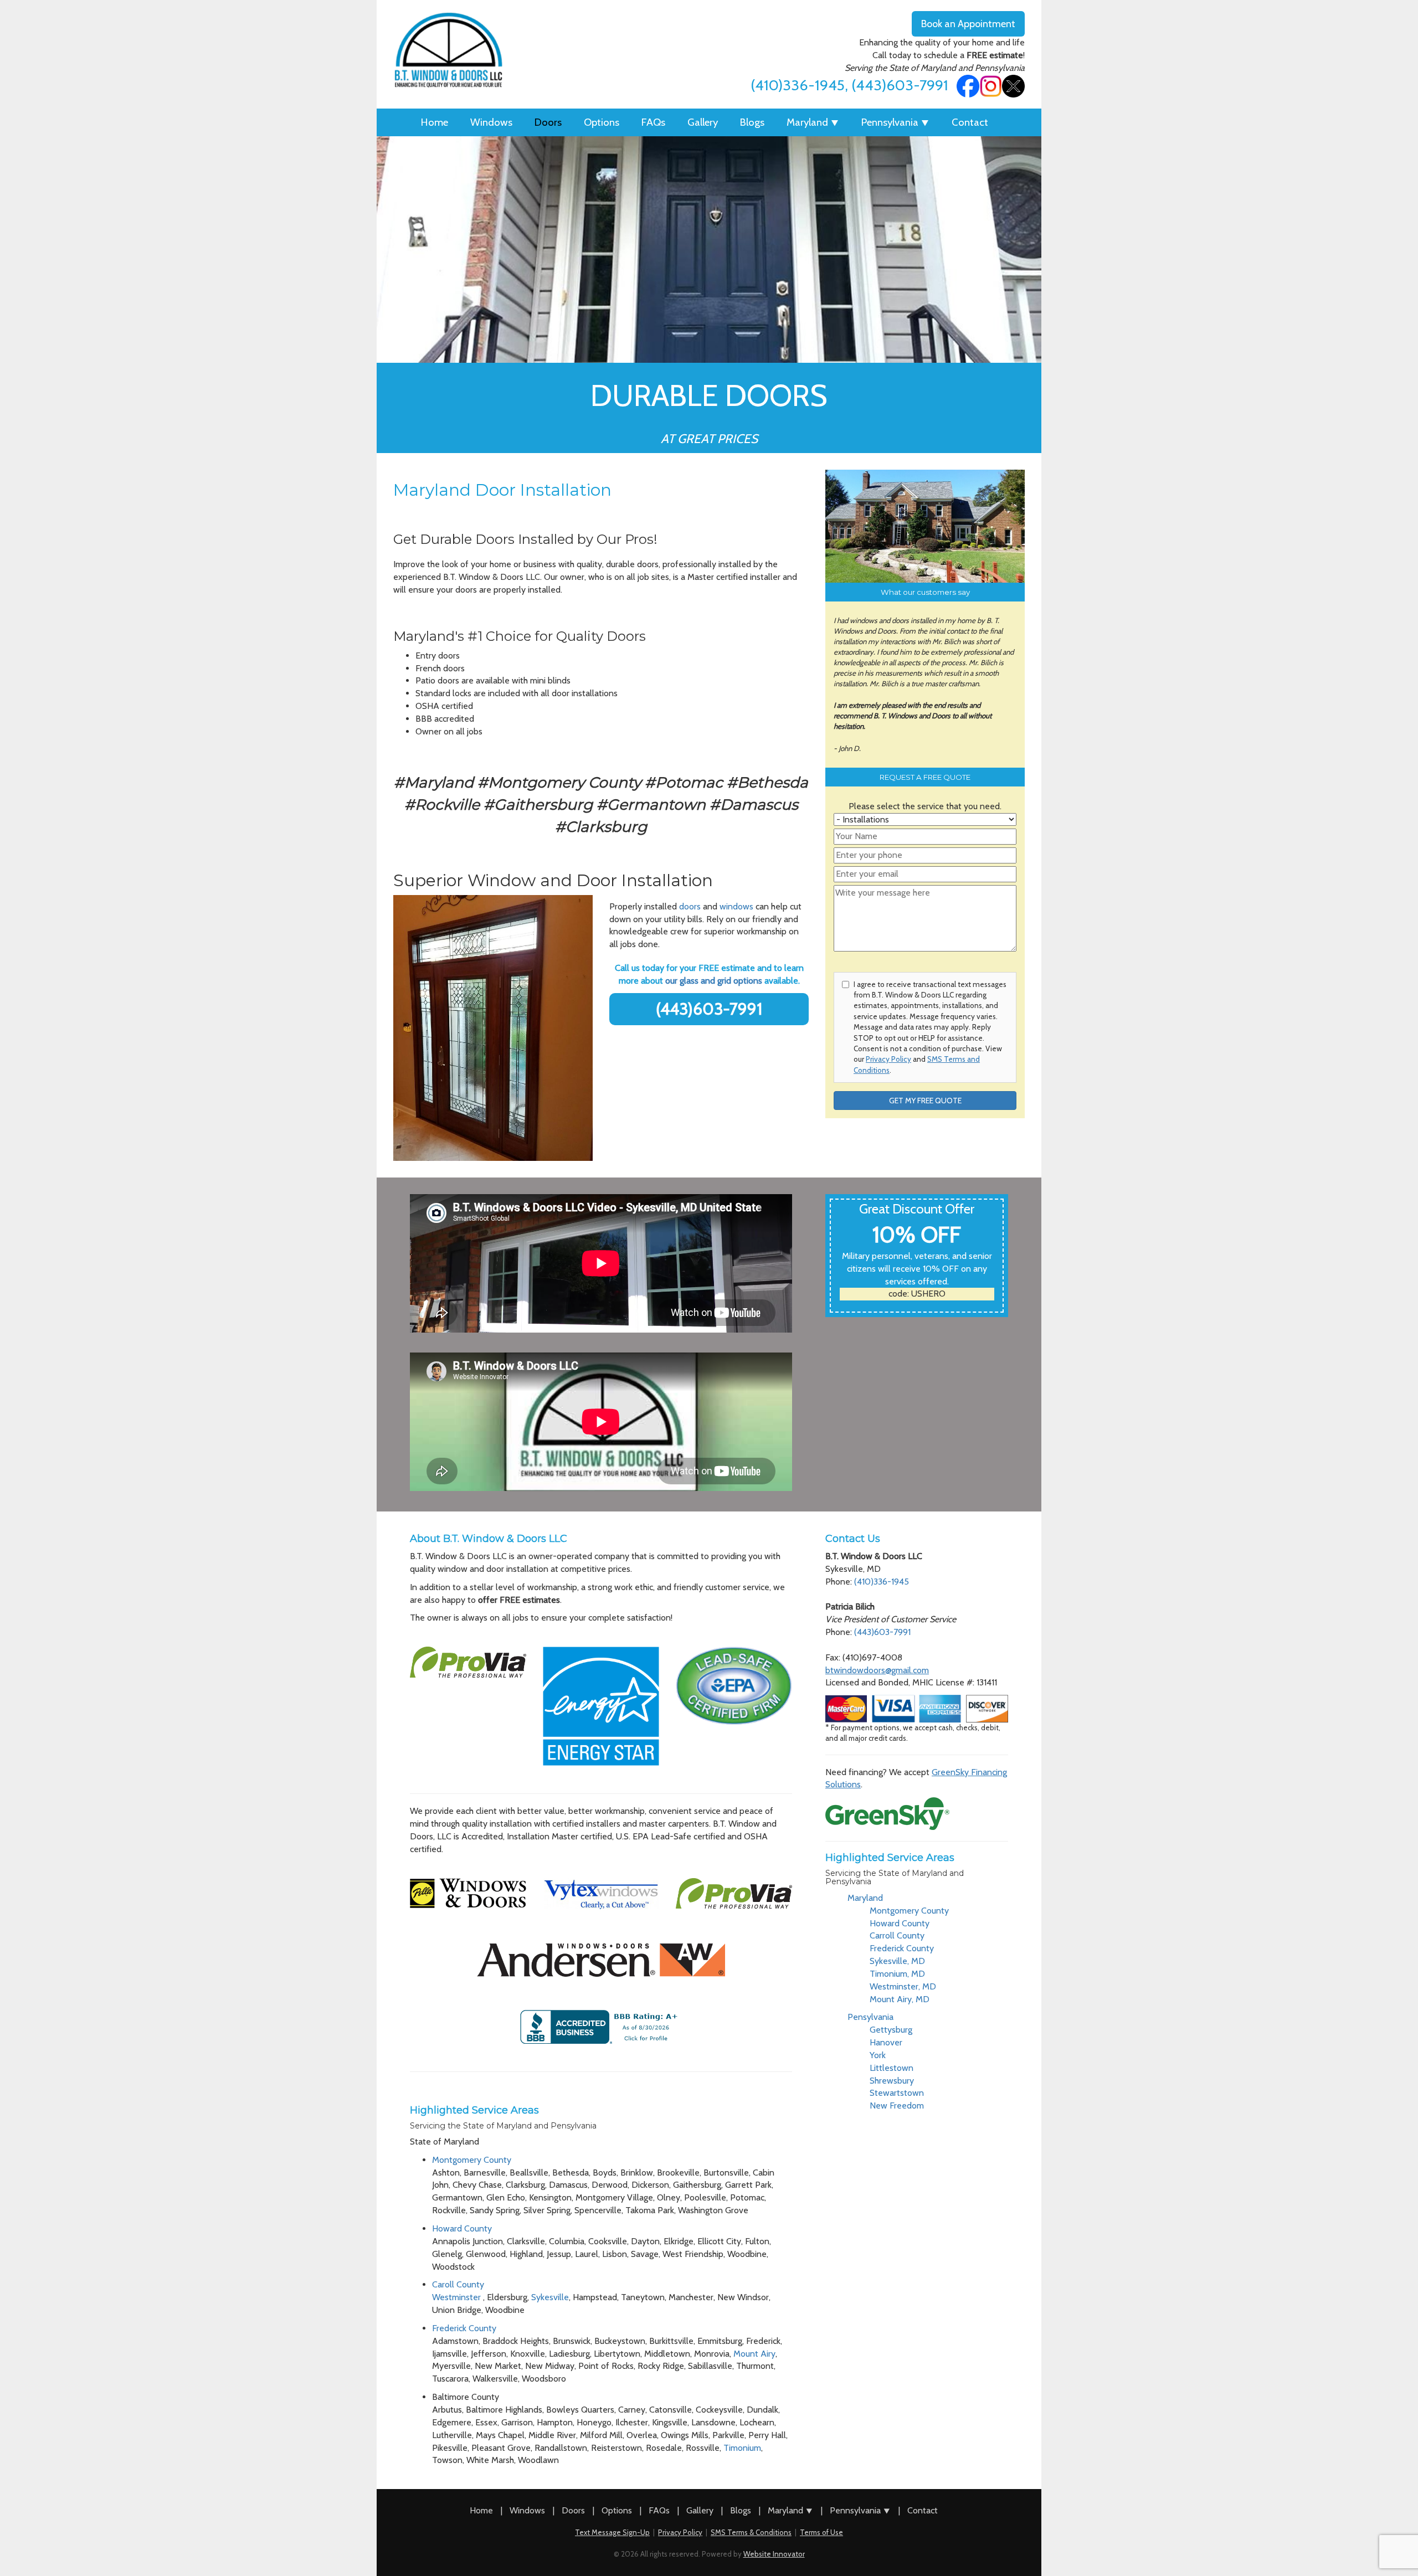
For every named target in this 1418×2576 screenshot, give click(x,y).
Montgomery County (472, 2160)
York (878, 2055)
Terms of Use (821, 2532)
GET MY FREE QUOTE (925, 1101)
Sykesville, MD (897, 1961)
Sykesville (550, 2297)
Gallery (703, 122)
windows (738, 906)
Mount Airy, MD (900, 1999)
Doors (548, 122)
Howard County (462, 2228)
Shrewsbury (892, 2081)
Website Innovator (774, 2554)
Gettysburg (891, 2030)
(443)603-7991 (900, 85)
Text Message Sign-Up (612, 2532)
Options (602, 122)
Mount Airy (754, 2354)
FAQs (653, 122)
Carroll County (897, 1935)
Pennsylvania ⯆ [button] (895, 122)
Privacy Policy (888, 1059)
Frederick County (464, 2328)
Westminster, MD (903, 1986)
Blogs (752, 122)
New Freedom (897, 2105)
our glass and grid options (714, 981)
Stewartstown (897, 2093)
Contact (970, 122)
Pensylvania (870, 2017)
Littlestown (892, 2068)
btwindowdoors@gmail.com (877, 1670)
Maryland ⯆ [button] (813, 122)
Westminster (458, 2297)
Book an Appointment (968, 24)
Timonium (742, 2448)
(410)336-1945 (798, 85)
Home (435, 122)
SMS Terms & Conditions (751, 2532)
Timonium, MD (897, 1974)
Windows (491, 122)
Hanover (886, 2042)
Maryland (865, 1898)
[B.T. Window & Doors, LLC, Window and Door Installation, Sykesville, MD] (601, 2027)
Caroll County (458, 2284)
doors (691, 906)
